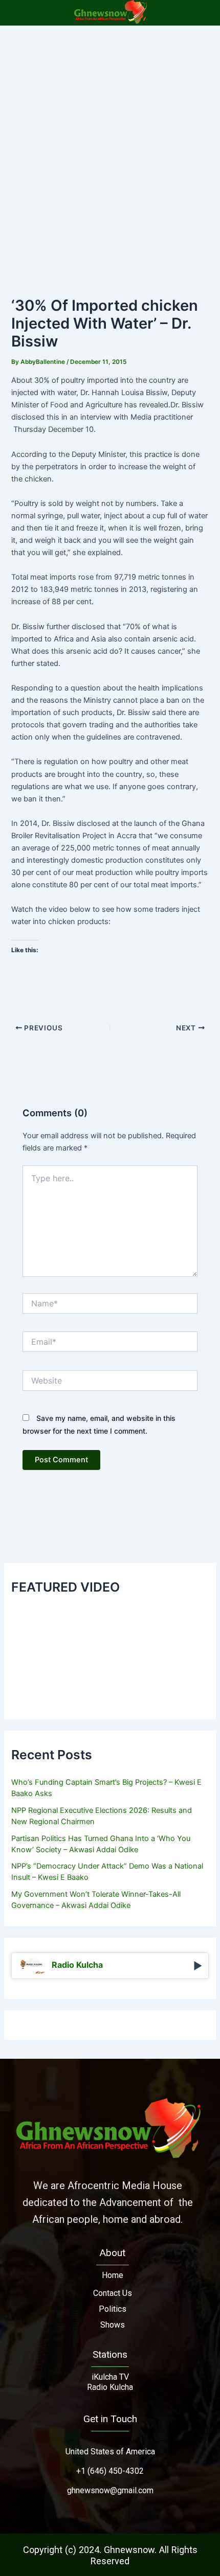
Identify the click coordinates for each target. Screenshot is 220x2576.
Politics (113, 2309)
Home (113, 2275)
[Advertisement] (110, 141)
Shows (113, 2325)
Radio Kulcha (110, 2387)
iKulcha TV (110, 2377)
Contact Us (113, 2293)
